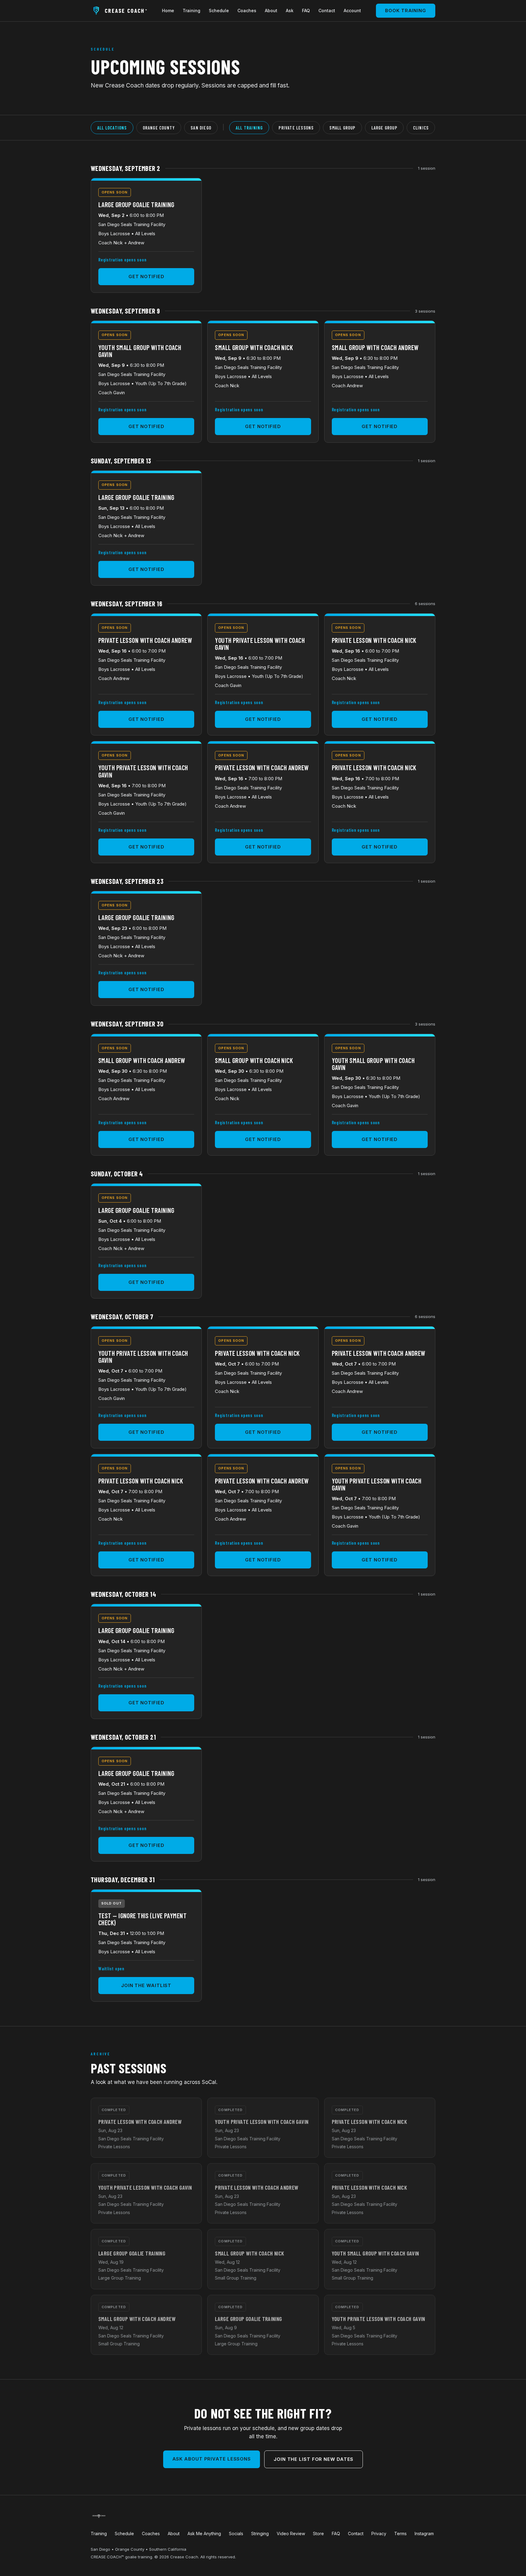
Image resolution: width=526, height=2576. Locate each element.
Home (168, 11)
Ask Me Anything (204, 2533)
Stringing (260, 2533)
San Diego (201, 128)
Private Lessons (296, 128)
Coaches (247, 11)
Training (191, 11)
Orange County (159, 128)
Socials (236, 2533)
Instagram (424, 2533)
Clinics (421, 128)
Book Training (406, 11)
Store (318, 2533)
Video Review (291, 2533)
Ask (290, 11)
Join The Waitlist (146, 1985)
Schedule (219, 11)
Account (352, 11)
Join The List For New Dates (314, 2459)
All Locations (112, 128)
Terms (400, 2533)
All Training (249, 128)
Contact (327, 11)
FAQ (306, 11)
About (271, 11)
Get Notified (146, 276)
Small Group (342, 128)
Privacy (379, 2533)
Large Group (384, 128)
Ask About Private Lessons (212, 2459)
